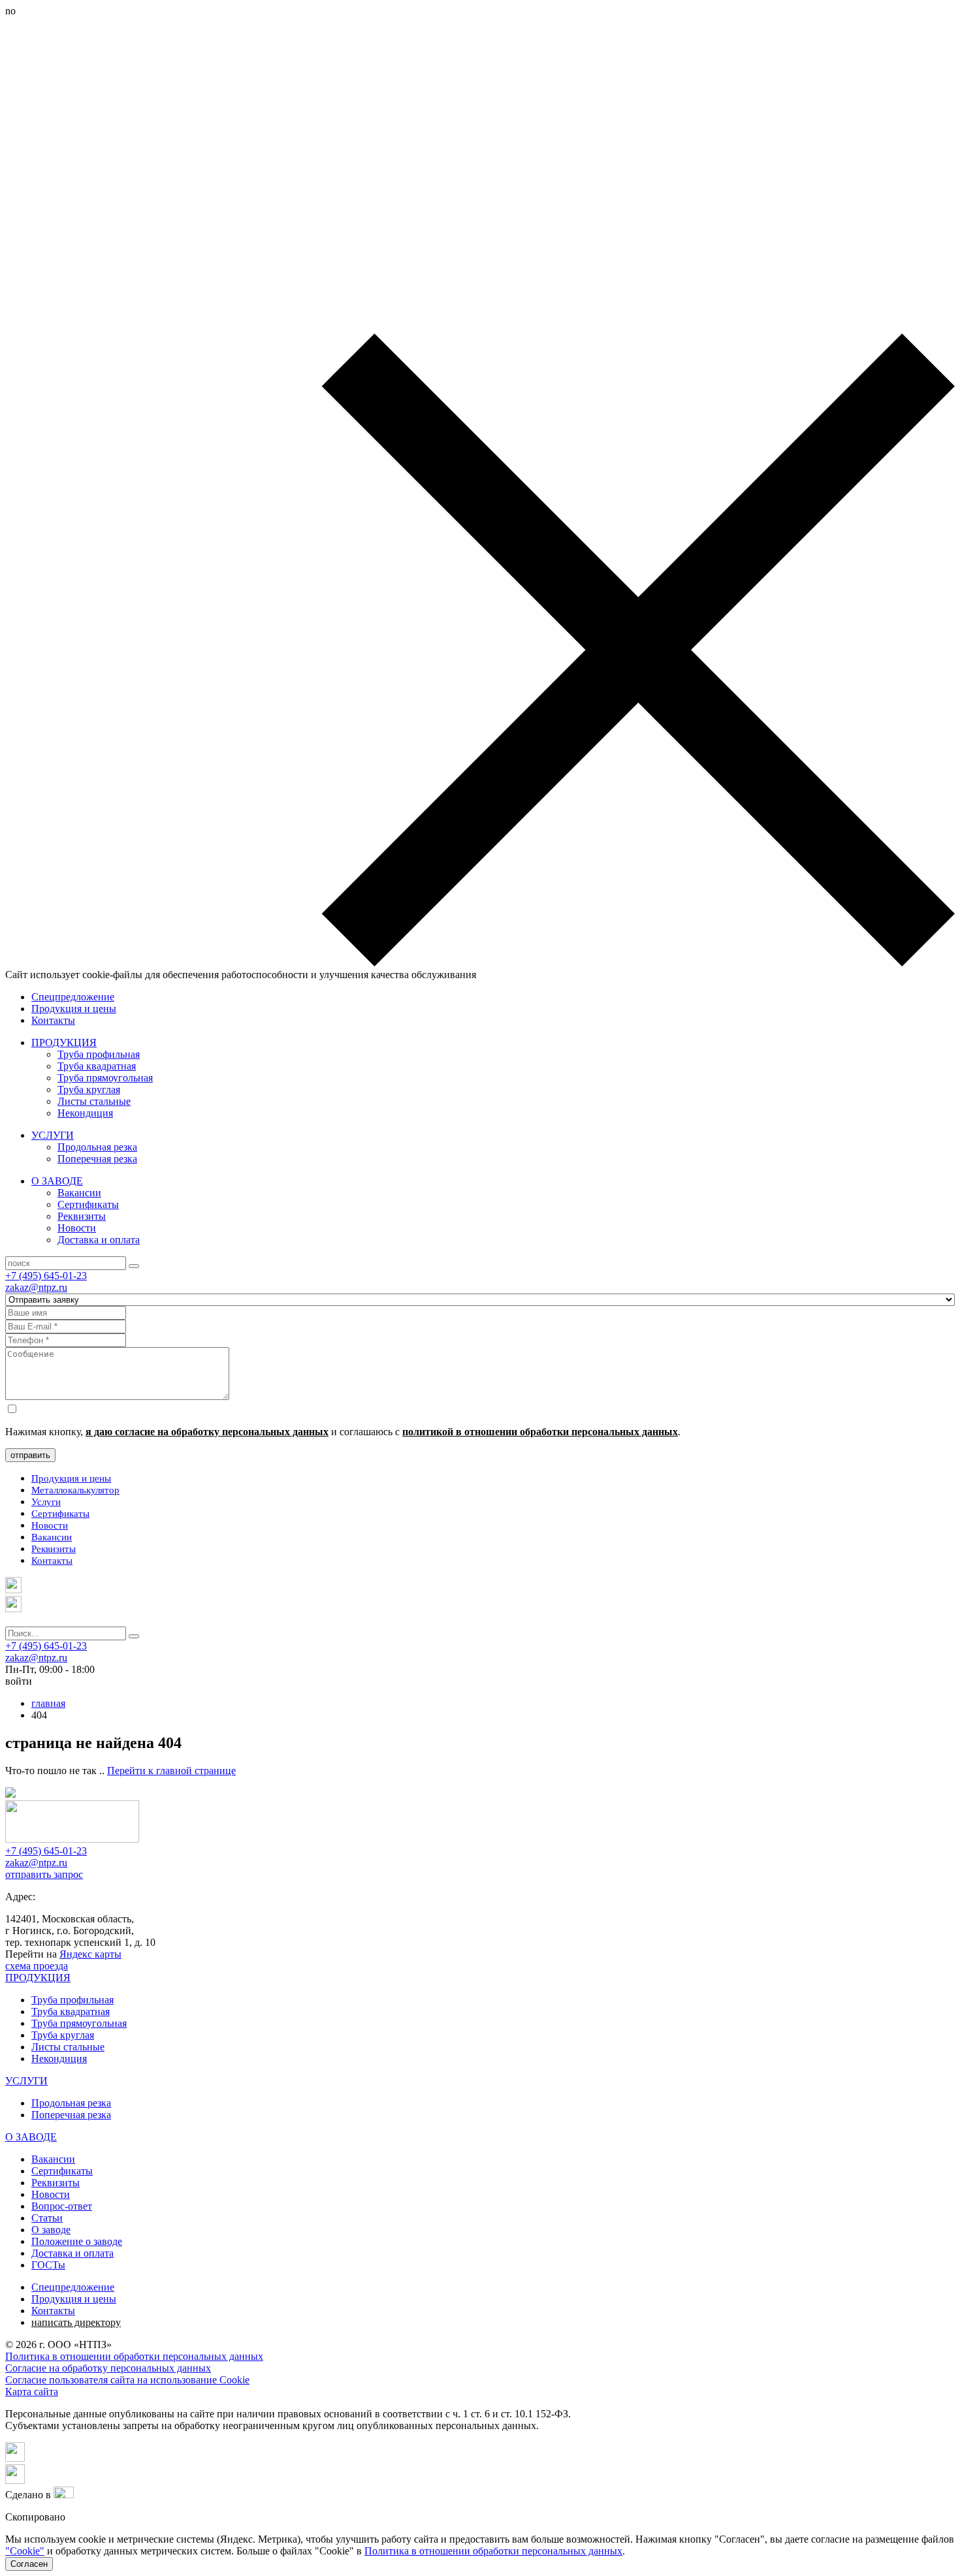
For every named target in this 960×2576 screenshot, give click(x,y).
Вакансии (79, 1193)
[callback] (13, 1609)
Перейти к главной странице (171, 1771)
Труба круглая (89, 1089)
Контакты (53, 1020)
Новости (77, 1228)
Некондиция (85, 1113)
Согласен (29, 2564)
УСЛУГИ (53, 1135)
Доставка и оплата (99, 1240)
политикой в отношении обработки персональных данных (540, 1432)
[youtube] (15, 2480)
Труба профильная (99, 1054)
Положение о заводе (77, 2241)
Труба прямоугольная (105, 1078)
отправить (30, 1455)
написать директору (76, 2322)
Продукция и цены (74, 1009)
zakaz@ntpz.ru (36, 1287)
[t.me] (13, 1590)
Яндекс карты (90, 1954)
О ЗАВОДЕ (57, 1181)
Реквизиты (82, 1216)
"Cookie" (25, 2551)
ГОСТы (48, 2265)
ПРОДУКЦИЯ (64, 1042)
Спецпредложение (73, 997)
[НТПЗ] (72, 1839)
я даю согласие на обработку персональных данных (207, 1432)
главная (48, 1703)
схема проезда (37, 1966)
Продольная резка (97, 1147)
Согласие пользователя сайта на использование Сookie (127, 2380)
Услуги (46, 1502)
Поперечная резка (97, 1159)
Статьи (47, 2218)
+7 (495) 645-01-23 (46, 1276)
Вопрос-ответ (62, 2206)
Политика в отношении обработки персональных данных (134, 2356)
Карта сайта (32, 2392)
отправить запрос (44, 1874)
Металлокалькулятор (75, 1490)
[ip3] (64, 2495)
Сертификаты (88, 1204)
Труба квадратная (97, 1066)
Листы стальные (94, 1101)
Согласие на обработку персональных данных (108, 2368)
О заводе (51, 2230)
